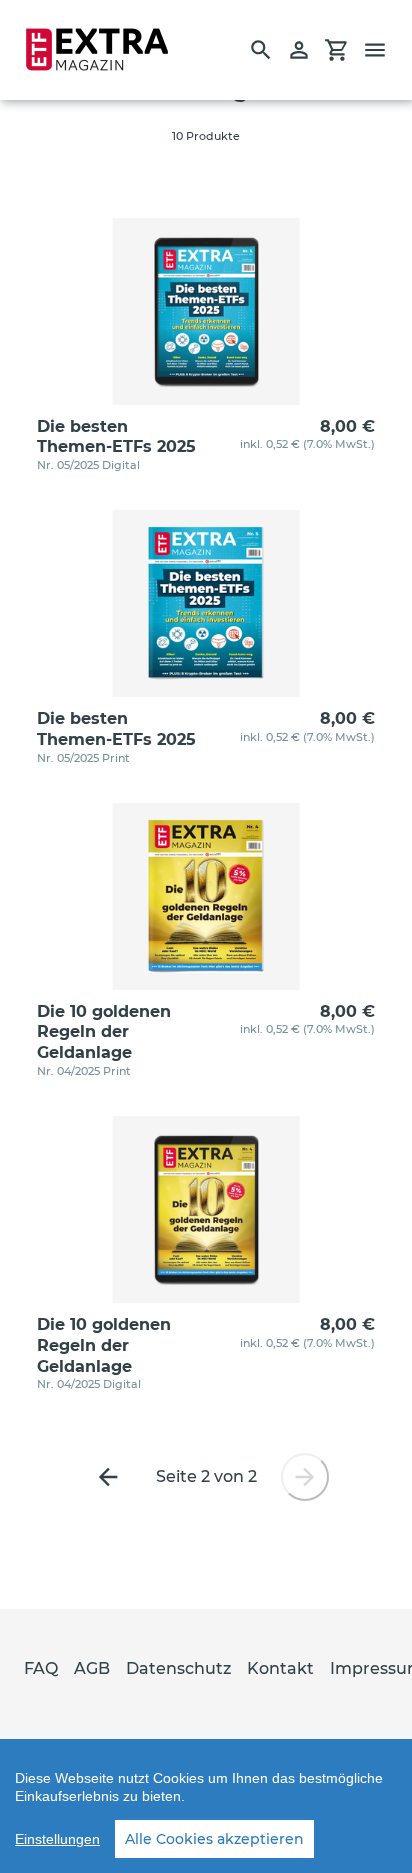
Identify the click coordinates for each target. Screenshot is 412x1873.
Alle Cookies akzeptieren (214, 1839)
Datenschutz (178, 1668)
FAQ (41, 1668)
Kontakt (280, 1668)
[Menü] (384, 50)
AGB (92, 1668)
